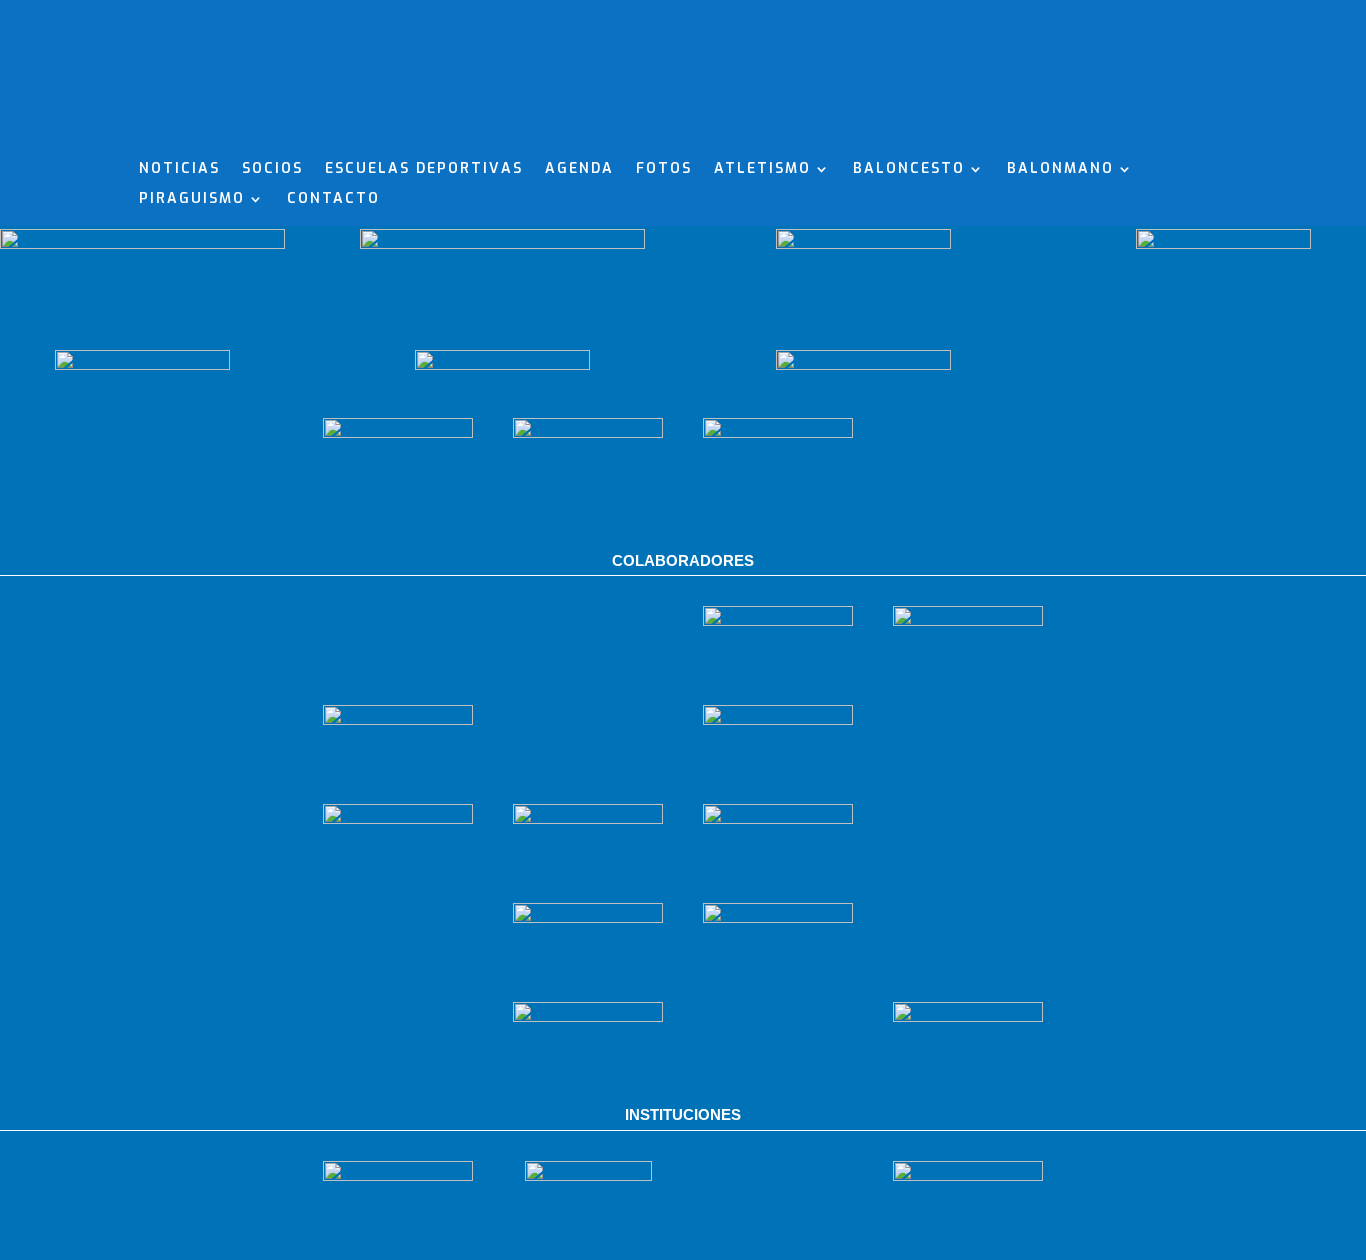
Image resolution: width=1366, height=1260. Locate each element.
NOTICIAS (179, 170)
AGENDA (579, 170)
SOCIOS (272, 170)
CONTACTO (333, 200)
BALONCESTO (909, 170)
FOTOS (664, 170)
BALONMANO (1060, 170)
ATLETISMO (762, 170)
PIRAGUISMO (192, 200)
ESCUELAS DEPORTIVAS (424, 170)
